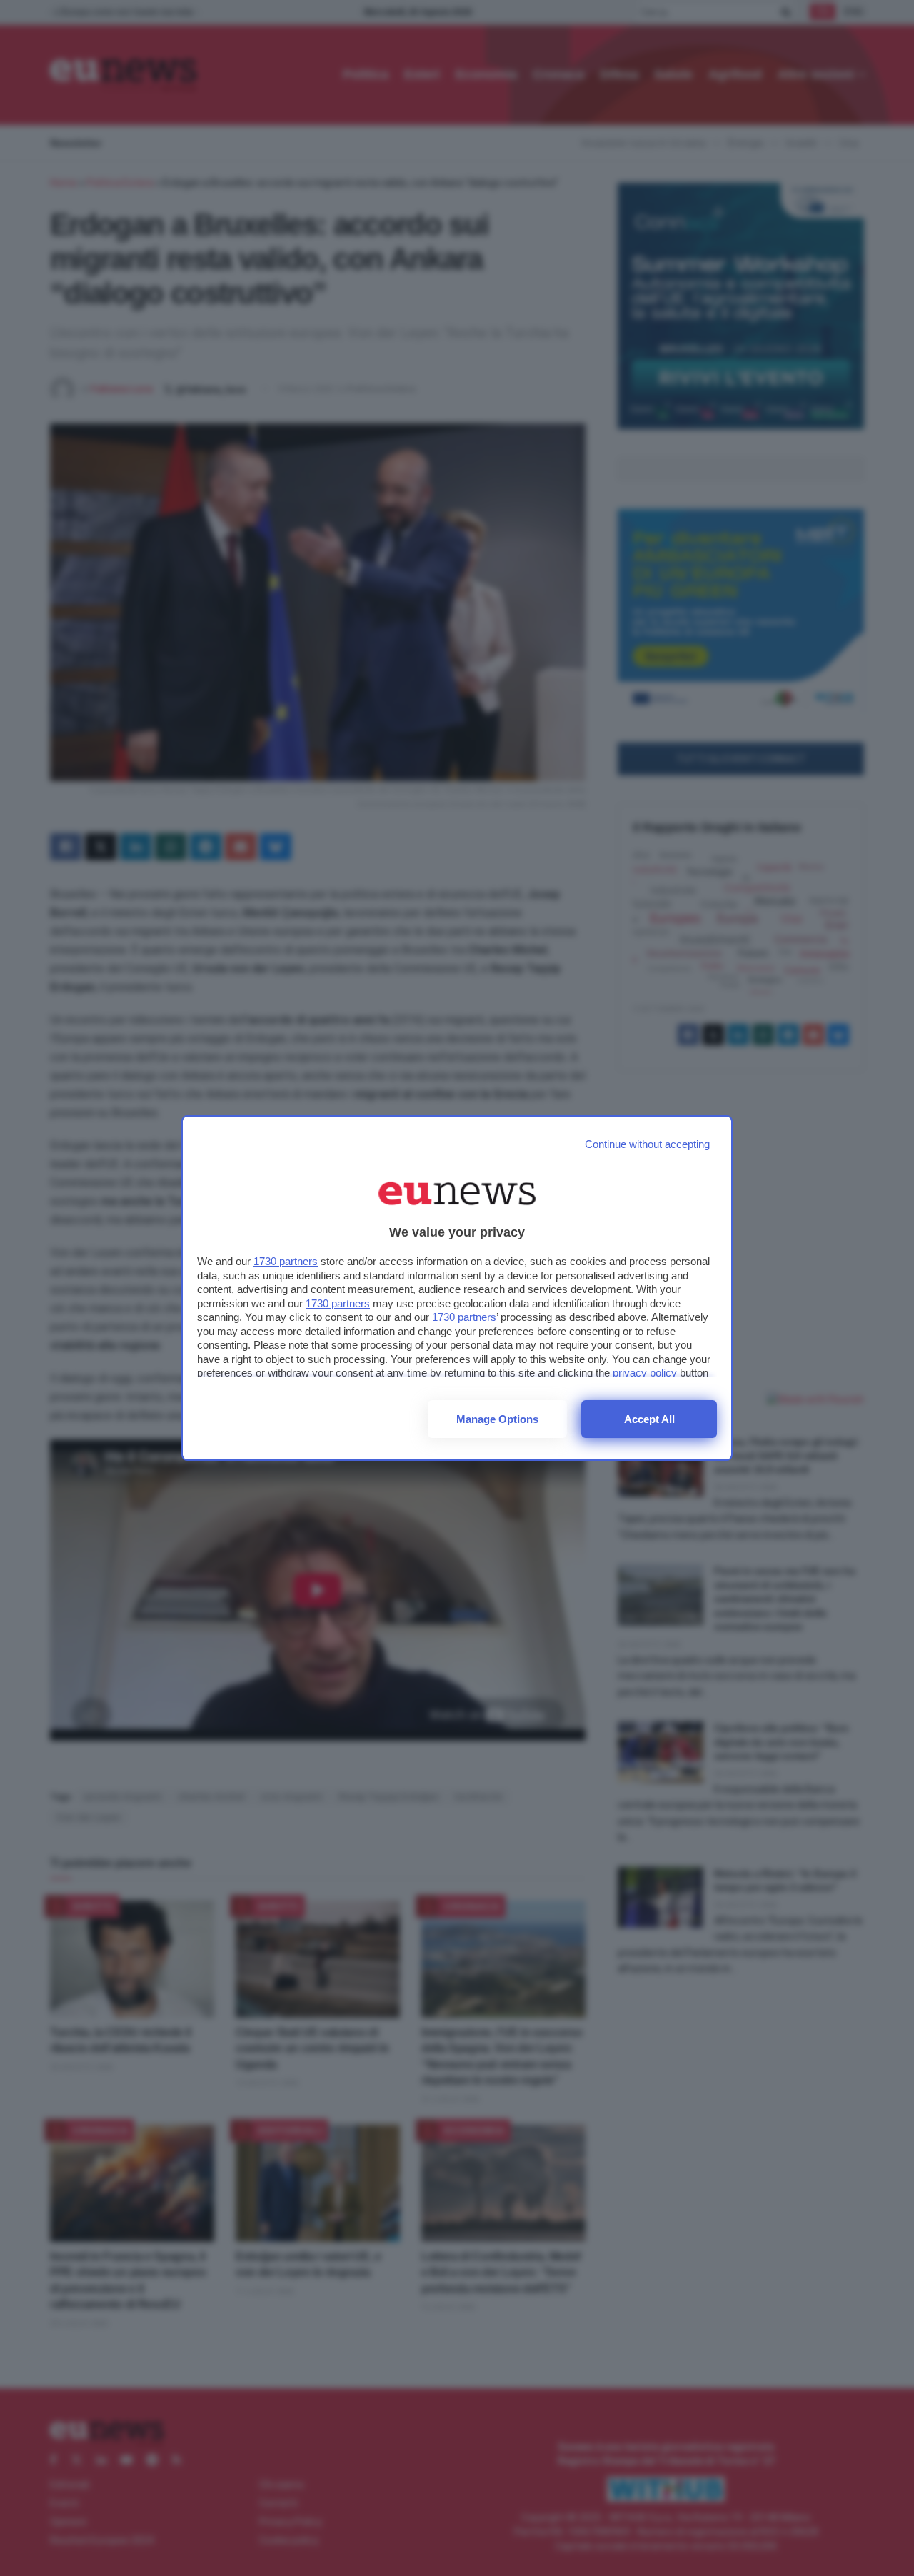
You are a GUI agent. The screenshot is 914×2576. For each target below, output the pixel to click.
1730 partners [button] (286, 1261)
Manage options (497, 1419)
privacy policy (645, 1373)
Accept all (649, 1419)
